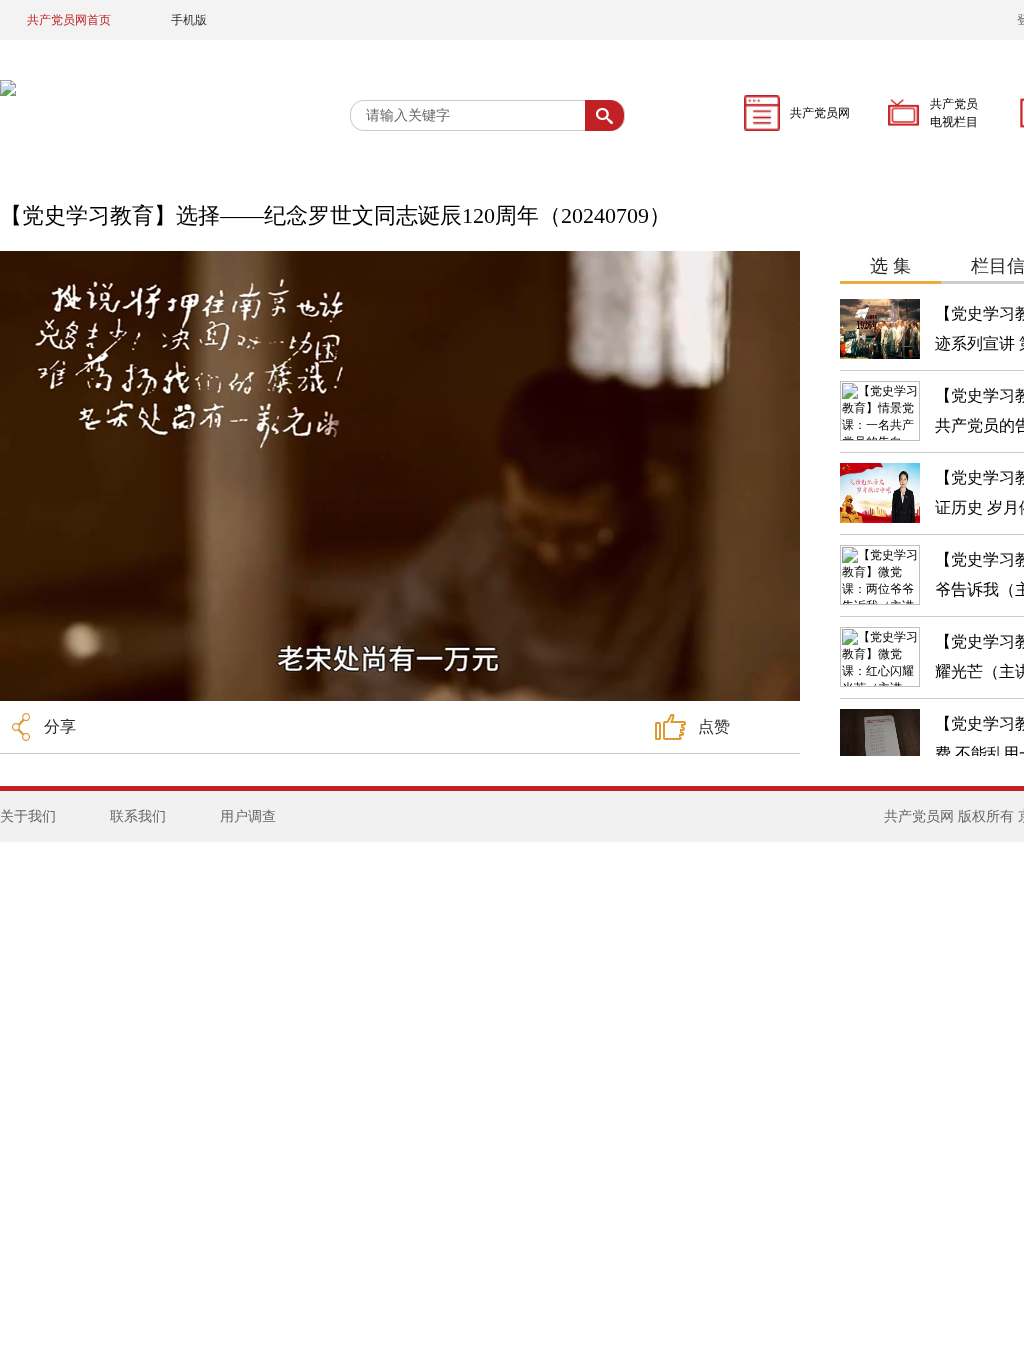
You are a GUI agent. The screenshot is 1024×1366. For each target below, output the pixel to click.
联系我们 (138, 816)
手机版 (189, 20)
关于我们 (28, 816)
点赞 (714, 726)
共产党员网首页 (69, 20)
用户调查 (248, 816)
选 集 (890, 266)
